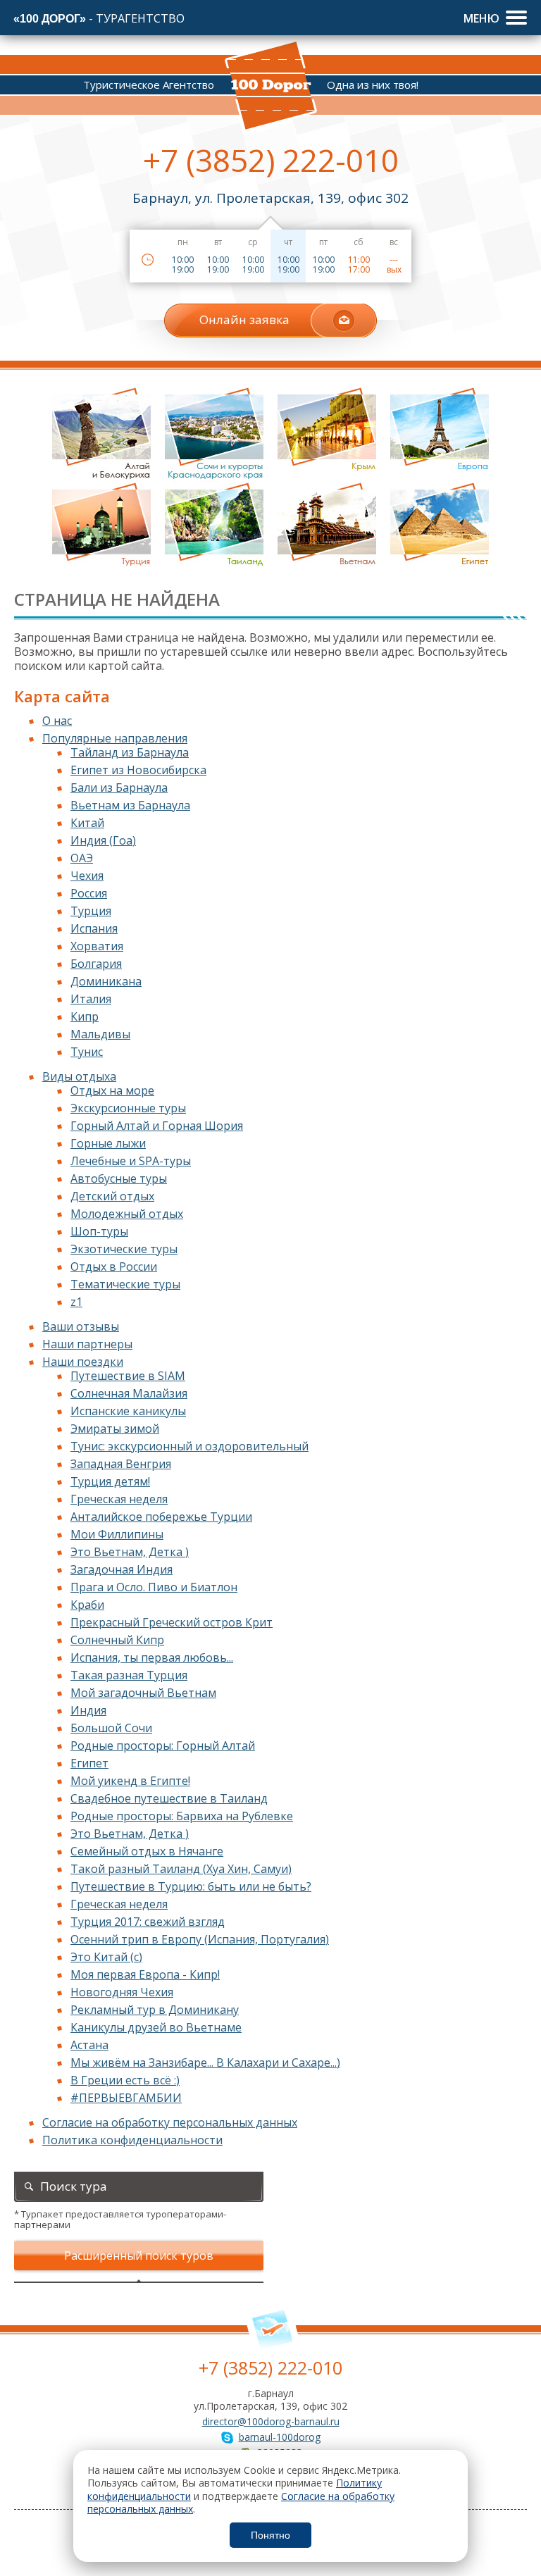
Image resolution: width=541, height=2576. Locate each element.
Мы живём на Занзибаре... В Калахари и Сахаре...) (205, 2062)
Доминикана (106, 981)
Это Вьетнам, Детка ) (130, 1552)
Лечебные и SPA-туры (131, 1161)
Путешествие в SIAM (128, 1376)
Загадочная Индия (122, 1569)
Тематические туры (125, 1284)
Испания (94, 928)
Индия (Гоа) (103, 840)
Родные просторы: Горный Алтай (163, 1746)
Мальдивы (100, 1034)
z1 (76, 1302)
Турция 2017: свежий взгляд (148, 1922)
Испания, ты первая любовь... (152, 1657)
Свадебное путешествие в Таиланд (169, 1798)
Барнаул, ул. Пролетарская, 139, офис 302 (270, 198)
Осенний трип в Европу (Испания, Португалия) (200, 1939)
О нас (57, 721)
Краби (87, 1605)
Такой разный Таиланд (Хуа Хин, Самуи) (181, 1869)
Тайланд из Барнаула (130, 752)
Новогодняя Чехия (122, 1992)
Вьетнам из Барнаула (130, 805)
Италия (91, 999)
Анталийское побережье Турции (161, 1517)
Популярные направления (115, 738)
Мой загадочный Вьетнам (143, 1693)
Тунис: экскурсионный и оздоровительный (189, 1446)
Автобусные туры (119, 1178)
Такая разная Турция (129, 1675)
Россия (89, 893)
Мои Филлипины (117, 1534)
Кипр (85, 1016)
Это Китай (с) (106, 1957)
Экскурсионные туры (128, 1108)
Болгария (96, 964)
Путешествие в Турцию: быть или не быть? (191, 1886)
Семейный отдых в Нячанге (147, 1851)
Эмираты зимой (115, 1429)
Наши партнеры (87, 1344)
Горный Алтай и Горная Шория (157, 1126)
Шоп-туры (99, 1231)
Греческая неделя (119, 1499)
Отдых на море (112, 1090)
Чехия (87, 876)
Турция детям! (110, 1481)
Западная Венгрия (121, 1464)
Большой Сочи (111, 1728)
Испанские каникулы (128, 1411)
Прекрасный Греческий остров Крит (172, 1622)
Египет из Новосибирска (138, 770)
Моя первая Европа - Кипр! (145, 1974)
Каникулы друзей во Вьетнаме (156, 2027)
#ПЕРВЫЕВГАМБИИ (126, 2098)
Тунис (87, 1052)
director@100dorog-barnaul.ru (271, 2421)
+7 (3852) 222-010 (271, 160)
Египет (89, 1763)
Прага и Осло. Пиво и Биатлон (154, 1587)
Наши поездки (83, 1362)
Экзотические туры (124, 1249)
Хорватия (97, 946)
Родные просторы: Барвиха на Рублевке (182, 1816)
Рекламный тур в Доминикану (155, 2010)
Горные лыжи (108, 1143)
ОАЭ (82, 858)
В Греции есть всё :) (125, 2080)
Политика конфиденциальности (132, 2140)
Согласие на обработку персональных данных (170, 2122)
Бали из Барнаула (119, 788)
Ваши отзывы (81, 1326)
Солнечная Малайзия (129, 1393)
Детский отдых (112, 1196)
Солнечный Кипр (117, 1640)
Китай (87, 823)
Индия (88, 1710)
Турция (91, 911)
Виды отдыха (79, 1076)
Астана (89, 2045)
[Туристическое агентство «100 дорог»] (271, 86)
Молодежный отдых (127, 1214)
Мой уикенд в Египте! (130, 1781)
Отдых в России (114, 1267)
